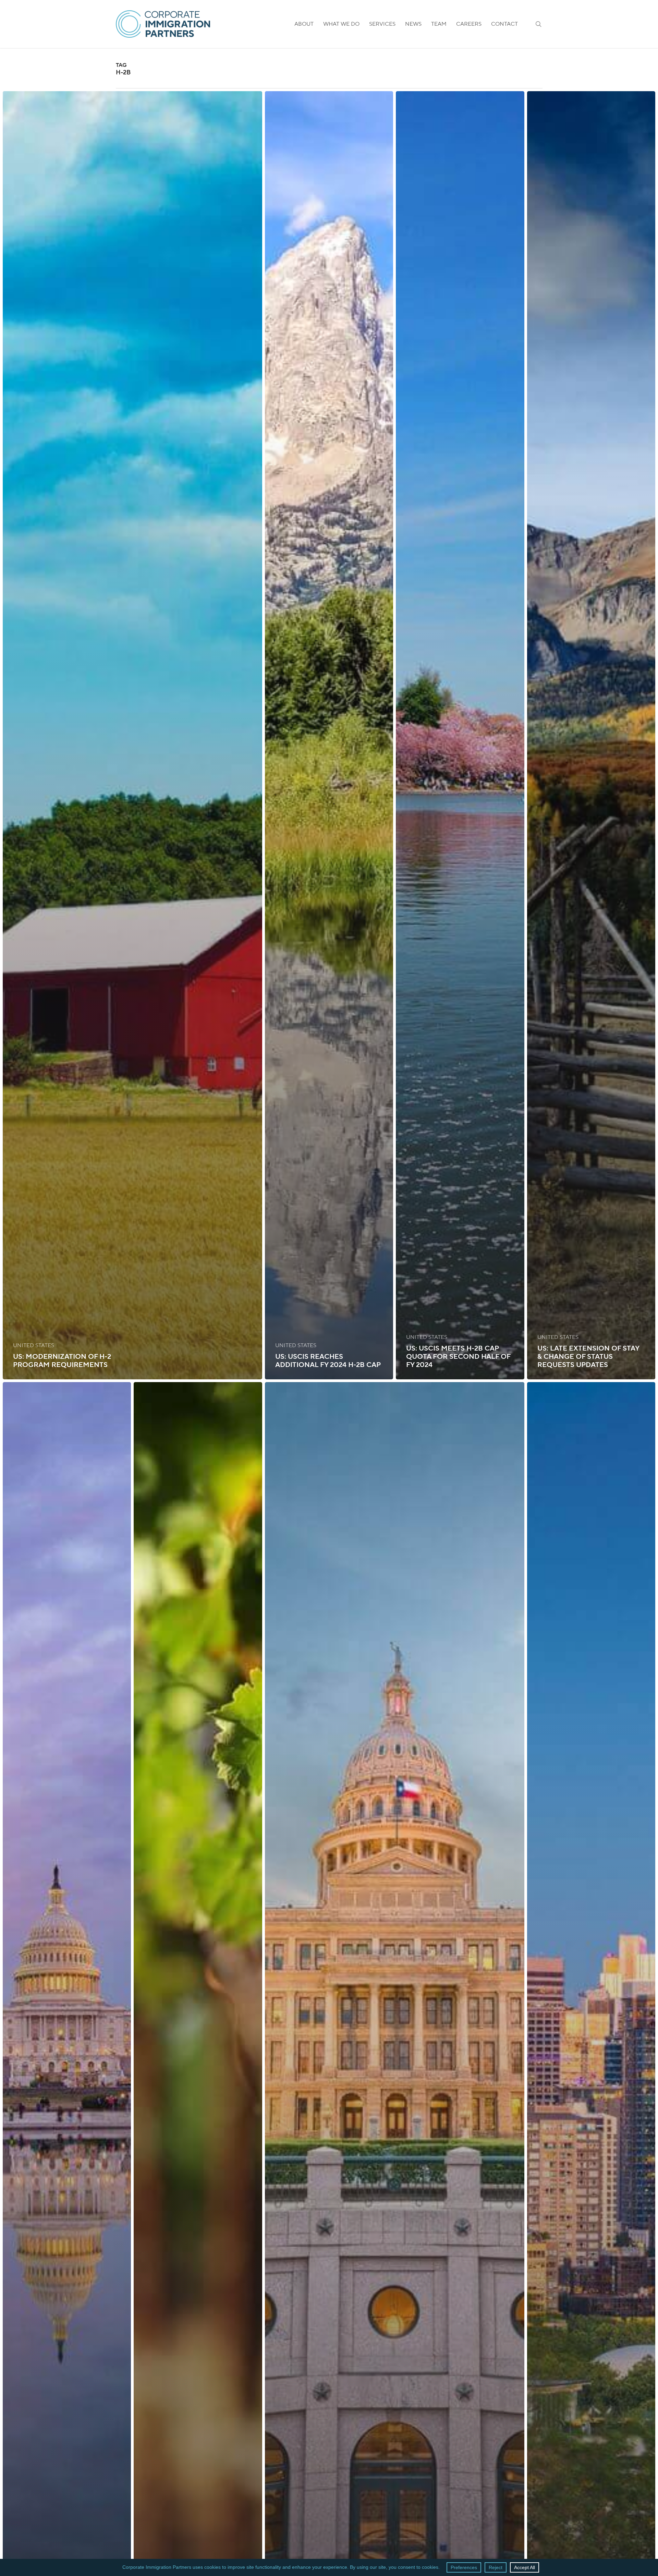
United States (34, 1345)
